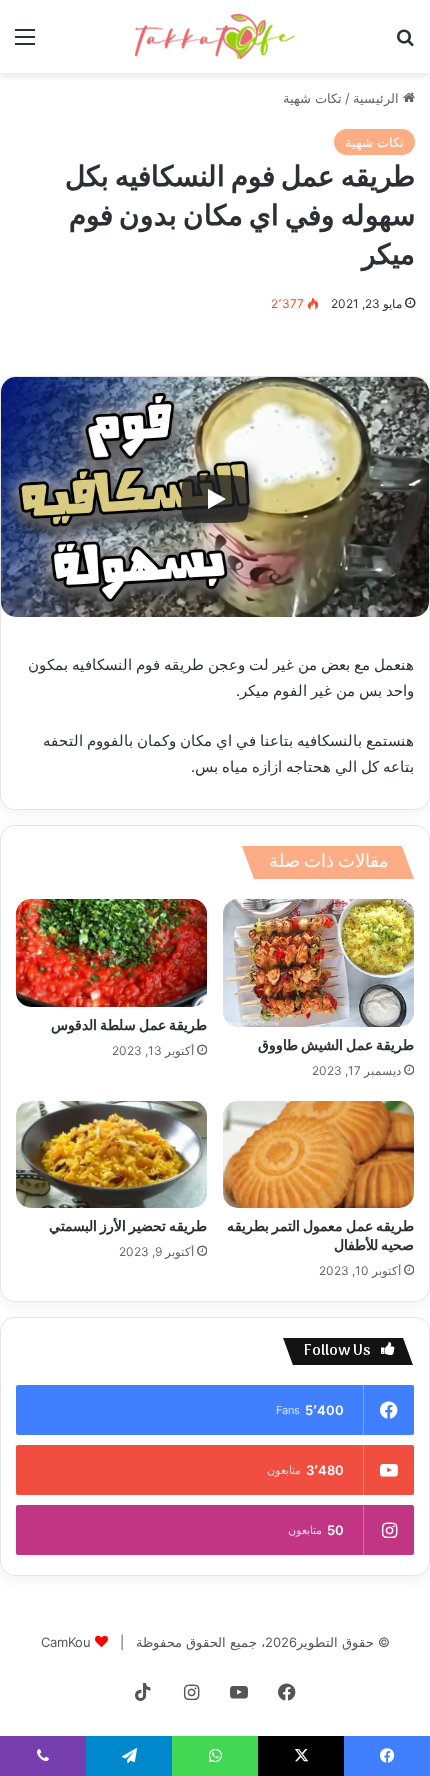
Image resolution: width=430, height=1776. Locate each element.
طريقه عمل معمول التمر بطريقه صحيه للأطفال (320, 1237)
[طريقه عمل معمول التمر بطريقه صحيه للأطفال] (318, 1155)
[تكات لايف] (215, 36)
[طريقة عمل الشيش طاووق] (318, 962)
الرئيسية (378, 98)
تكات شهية (312, 98)
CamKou (66, 1642)
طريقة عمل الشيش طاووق (336, 1046)
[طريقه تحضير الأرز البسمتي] (111, 1155)
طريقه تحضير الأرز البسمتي (128, 1227)
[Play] (215, 499)
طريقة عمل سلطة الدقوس (129, 1026)
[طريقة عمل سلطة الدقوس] (111, 953)
